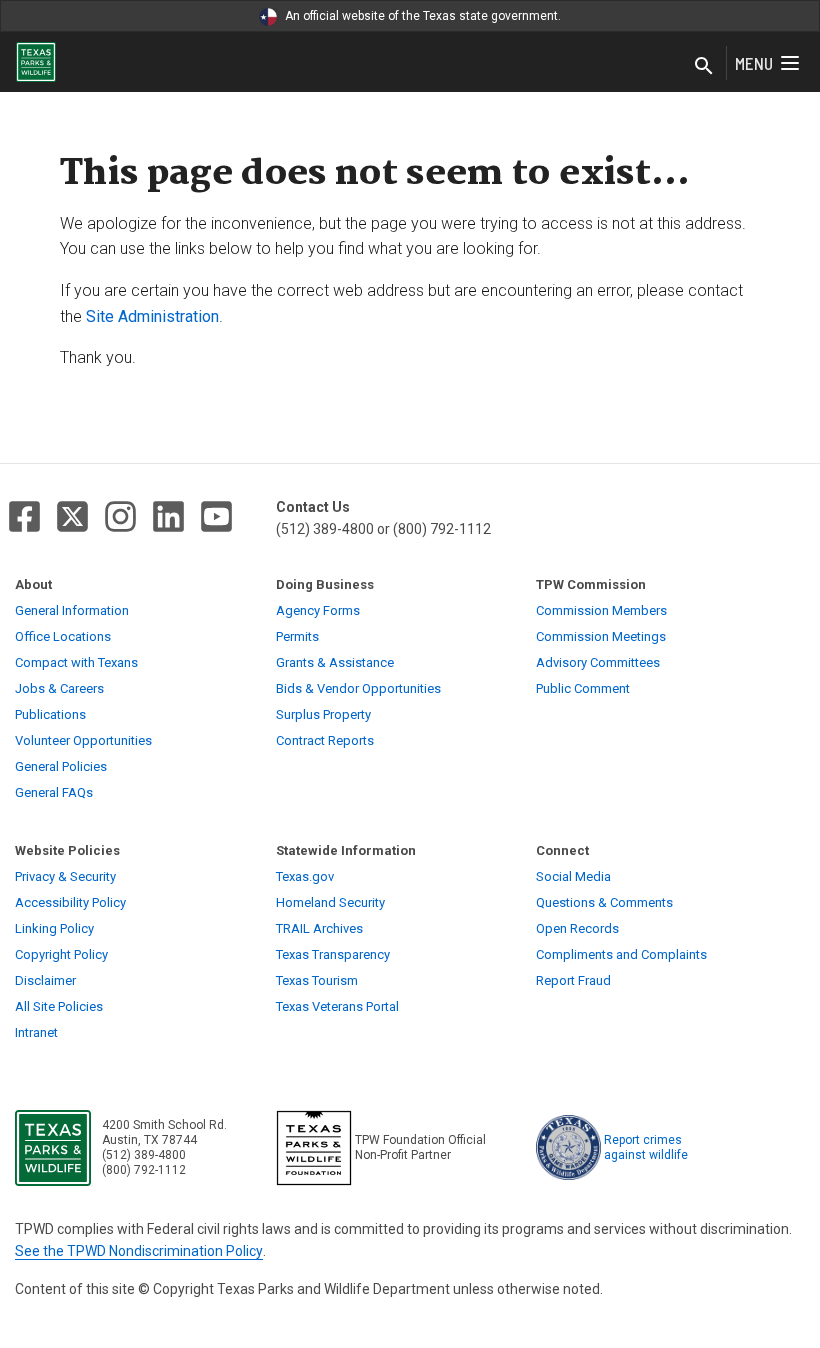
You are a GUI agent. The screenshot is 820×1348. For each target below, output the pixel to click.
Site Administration (152, 316)
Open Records (577, 928)
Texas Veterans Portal (337, 1006)
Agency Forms (318, 610)
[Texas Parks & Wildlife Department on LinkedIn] (168, 516)
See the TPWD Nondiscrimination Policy (139, 1251)
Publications (50, 714)
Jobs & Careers (59, 688)
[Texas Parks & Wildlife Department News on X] (72, 516)
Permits (297, 636)
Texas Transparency (333, 954)
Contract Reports (325, 740)
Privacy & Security (65, 876)
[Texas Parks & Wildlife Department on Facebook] (24, 516)
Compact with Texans (76, 662)
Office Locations (63, 636)
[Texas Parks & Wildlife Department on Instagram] (120, 516)
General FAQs (54, 792)
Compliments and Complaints (621, 954)
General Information (72, 610)
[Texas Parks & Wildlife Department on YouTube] (216, 516)
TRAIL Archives (319, 928)
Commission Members (601, 610)
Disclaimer (45, 980)
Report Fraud (573, 980)
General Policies (61, 766)
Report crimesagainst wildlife (646, 1147)
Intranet (36, 1032)
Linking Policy (54, 928)
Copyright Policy (61, 954)
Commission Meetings (601, 636)
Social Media (573, 876)
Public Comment (583, 688)
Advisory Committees (598, 662)
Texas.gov (305, 876)
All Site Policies (59, 1006)
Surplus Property (323, 714)
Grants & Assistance (335, 662)
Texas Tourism (317, 980)
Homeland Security (330, 902)
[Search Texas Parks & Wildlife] (704, 67)
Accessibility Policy (70, 902)
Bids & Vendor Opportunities (358, 688)
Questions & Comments (604, 902)
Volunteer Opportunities (83, 740)
